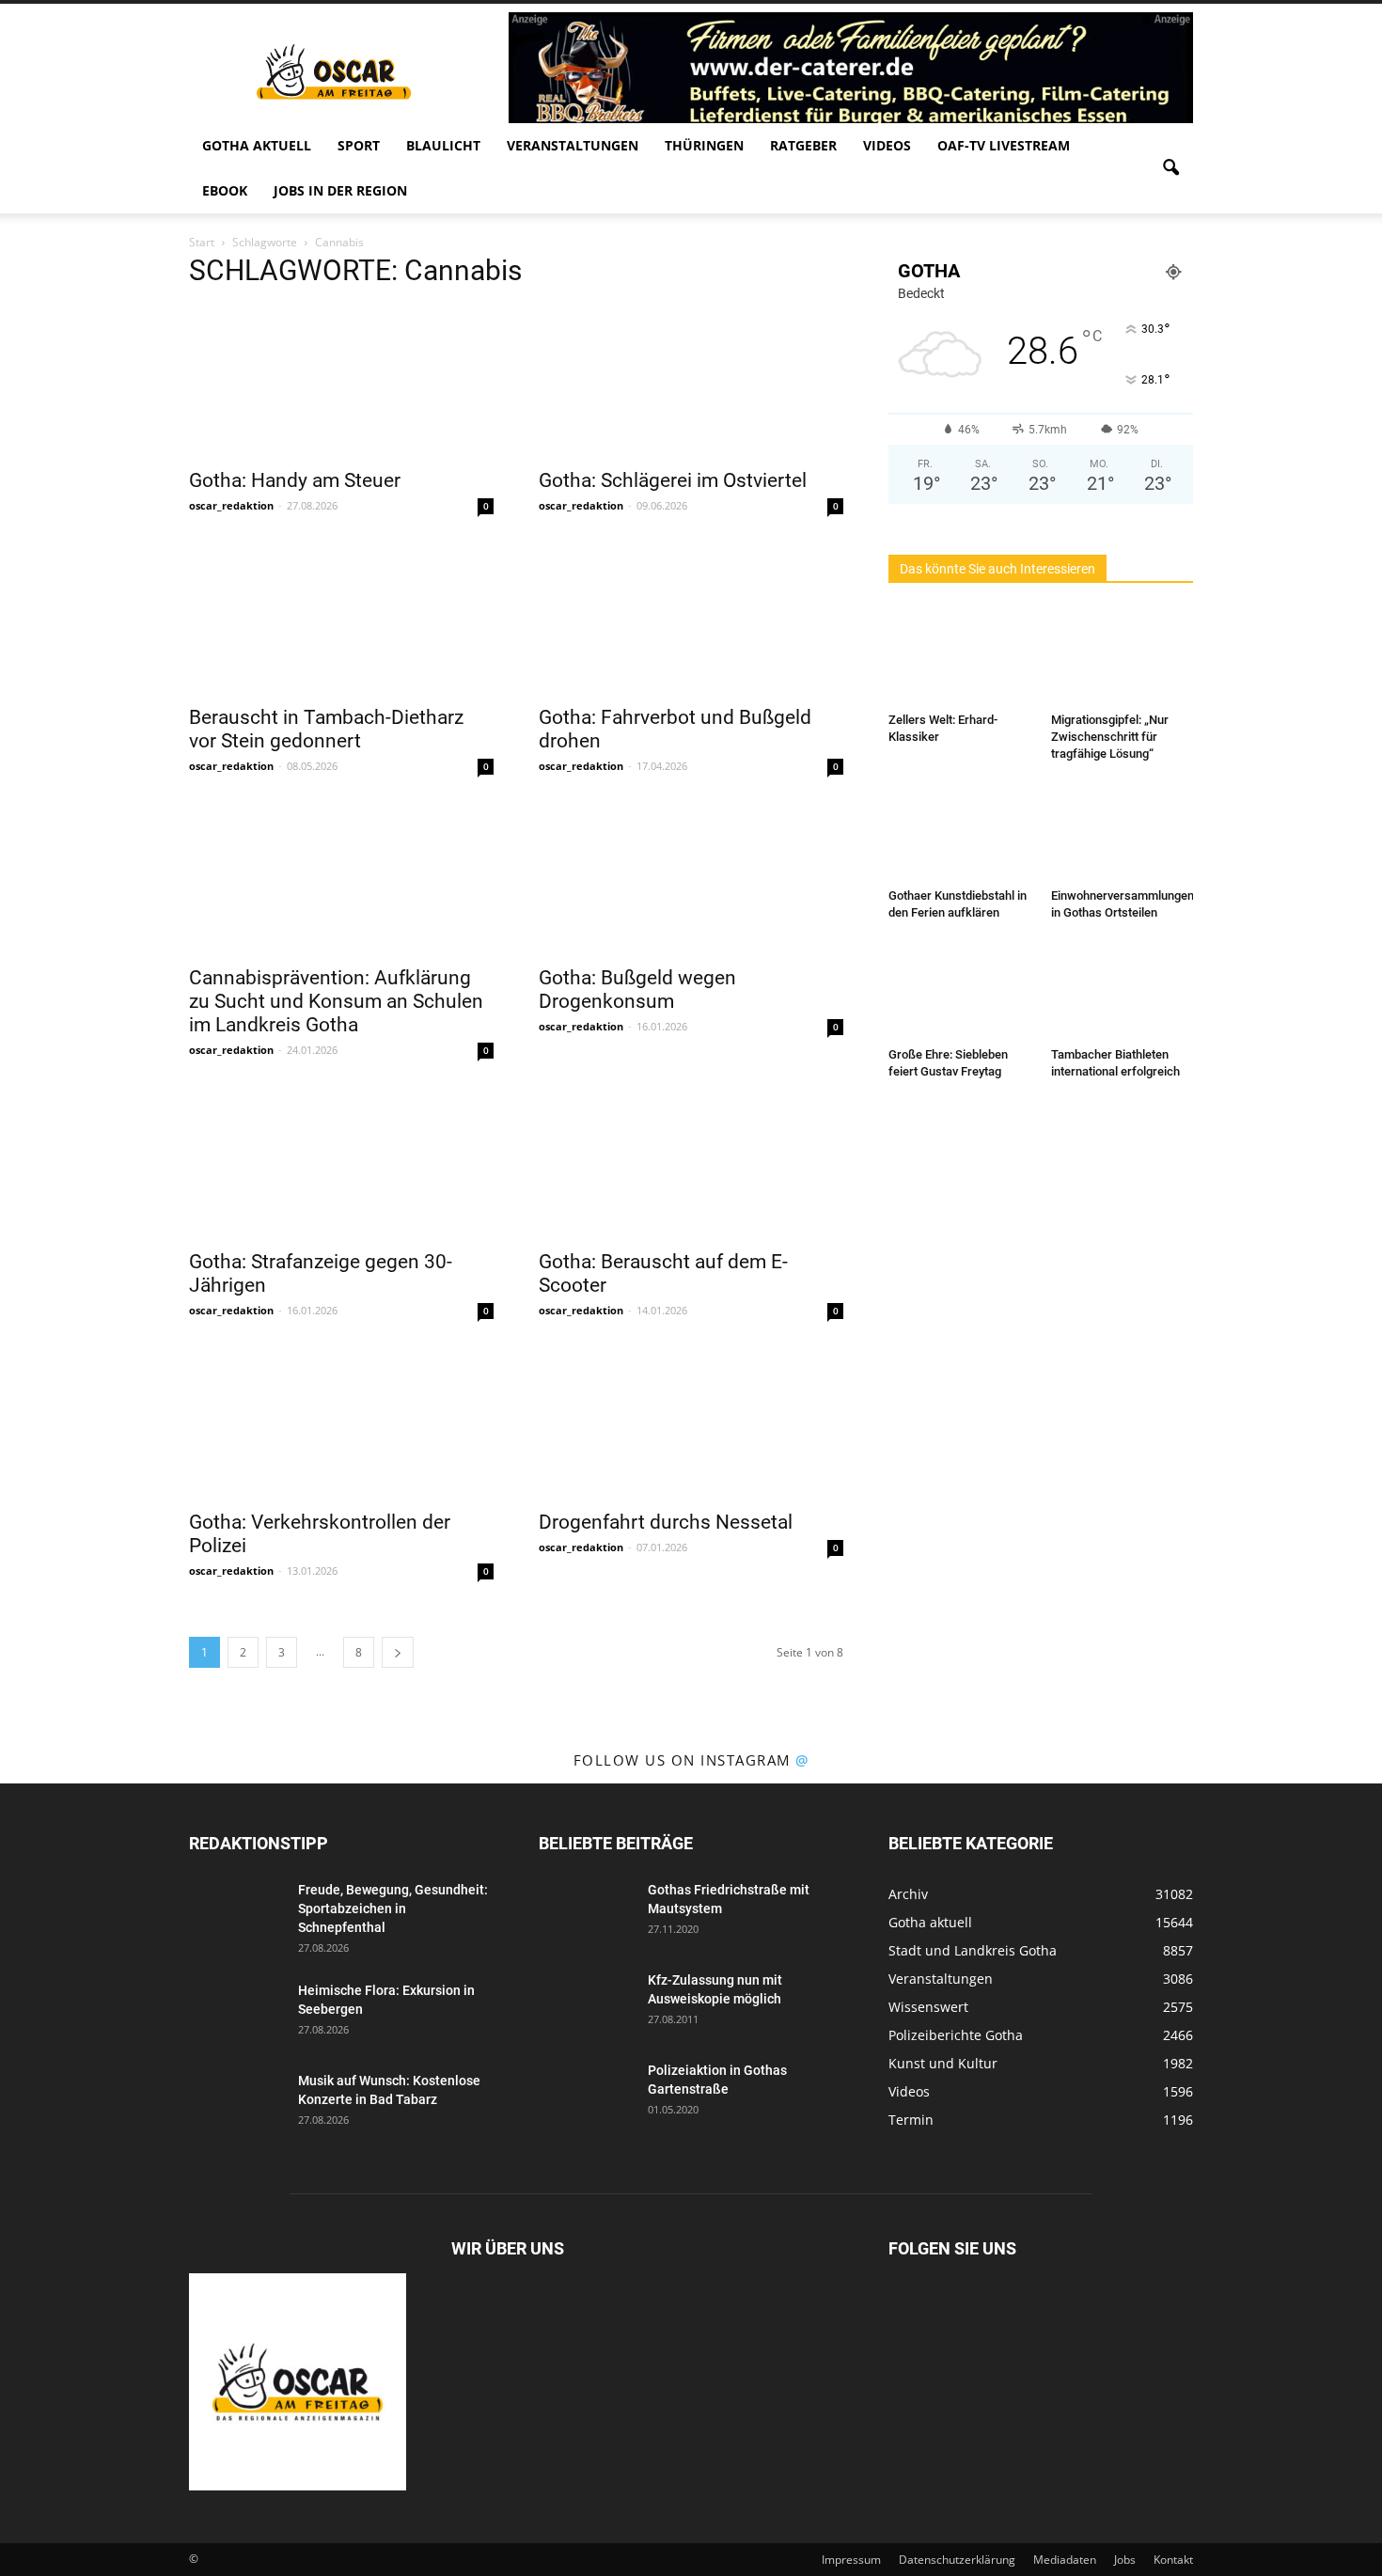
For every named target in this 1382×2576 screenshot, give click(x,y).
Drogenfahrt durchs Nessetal (666, 1522)
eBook (225, 190)
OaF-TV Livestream (1004, 145)
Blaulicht (443, 145)
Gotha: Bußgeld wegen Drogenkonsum (637, 990)
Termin (911, 2120)
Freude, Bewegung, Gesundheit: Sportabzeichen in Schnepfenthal (393, 1908)
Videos (887, 145)
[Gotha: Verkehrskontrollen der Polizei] (341, 1423)
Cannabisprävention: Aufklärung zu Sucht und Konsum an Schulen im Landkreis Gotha (336, 1001)
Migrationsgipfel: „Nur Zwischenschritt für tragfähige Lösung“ (1110, 737)
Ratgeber (803, 145)
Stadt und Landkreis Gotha (973, 1950)
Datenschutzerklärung (957, 2560)
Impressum (851, 2560)
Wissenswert (928, 2007)
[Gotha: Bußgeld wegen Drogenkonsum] (691, 879)
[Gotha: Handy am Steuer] (341, 382)
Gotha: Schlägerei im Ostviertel (673, 480)
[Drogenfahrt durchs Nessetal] (691, 1423)
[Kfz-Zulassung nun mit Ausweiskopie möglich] (586, 2003)
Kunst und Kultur (943, 2063)
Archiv (908, 1894)
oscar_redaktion (231, 505)
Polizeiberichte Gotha (956, 2035)
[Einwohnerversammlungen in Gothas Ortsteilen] (1123, 832)
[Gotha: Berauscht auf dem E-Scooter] (691, 1163)
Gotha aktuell (257, 145)
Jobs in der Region (340, 190)
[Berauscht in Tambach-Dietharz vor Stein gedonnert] (341, 619)
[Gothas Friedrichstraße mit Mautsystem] (586, 1913)
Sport (359, 145)
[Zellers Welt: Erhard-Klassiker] (960, 656)
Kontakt (1173, 2560)
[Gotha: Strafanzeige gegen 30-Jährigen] (341, 1163)
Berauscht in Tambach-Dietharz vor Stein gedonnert (326, 729)
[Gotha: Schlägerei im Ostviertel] (691, 382)
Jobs (1125, 2560)
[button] (1170, 168)
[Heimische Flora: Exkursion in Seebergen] (236, 2014)
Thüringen (704, 145)
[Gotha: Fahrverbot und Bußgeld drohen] (691, 619)
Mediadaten (1065, 2560)
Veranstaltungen (573, 145)
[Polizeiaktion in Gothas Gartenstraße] (586, 2094)
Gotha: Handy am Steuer (295, 480)
